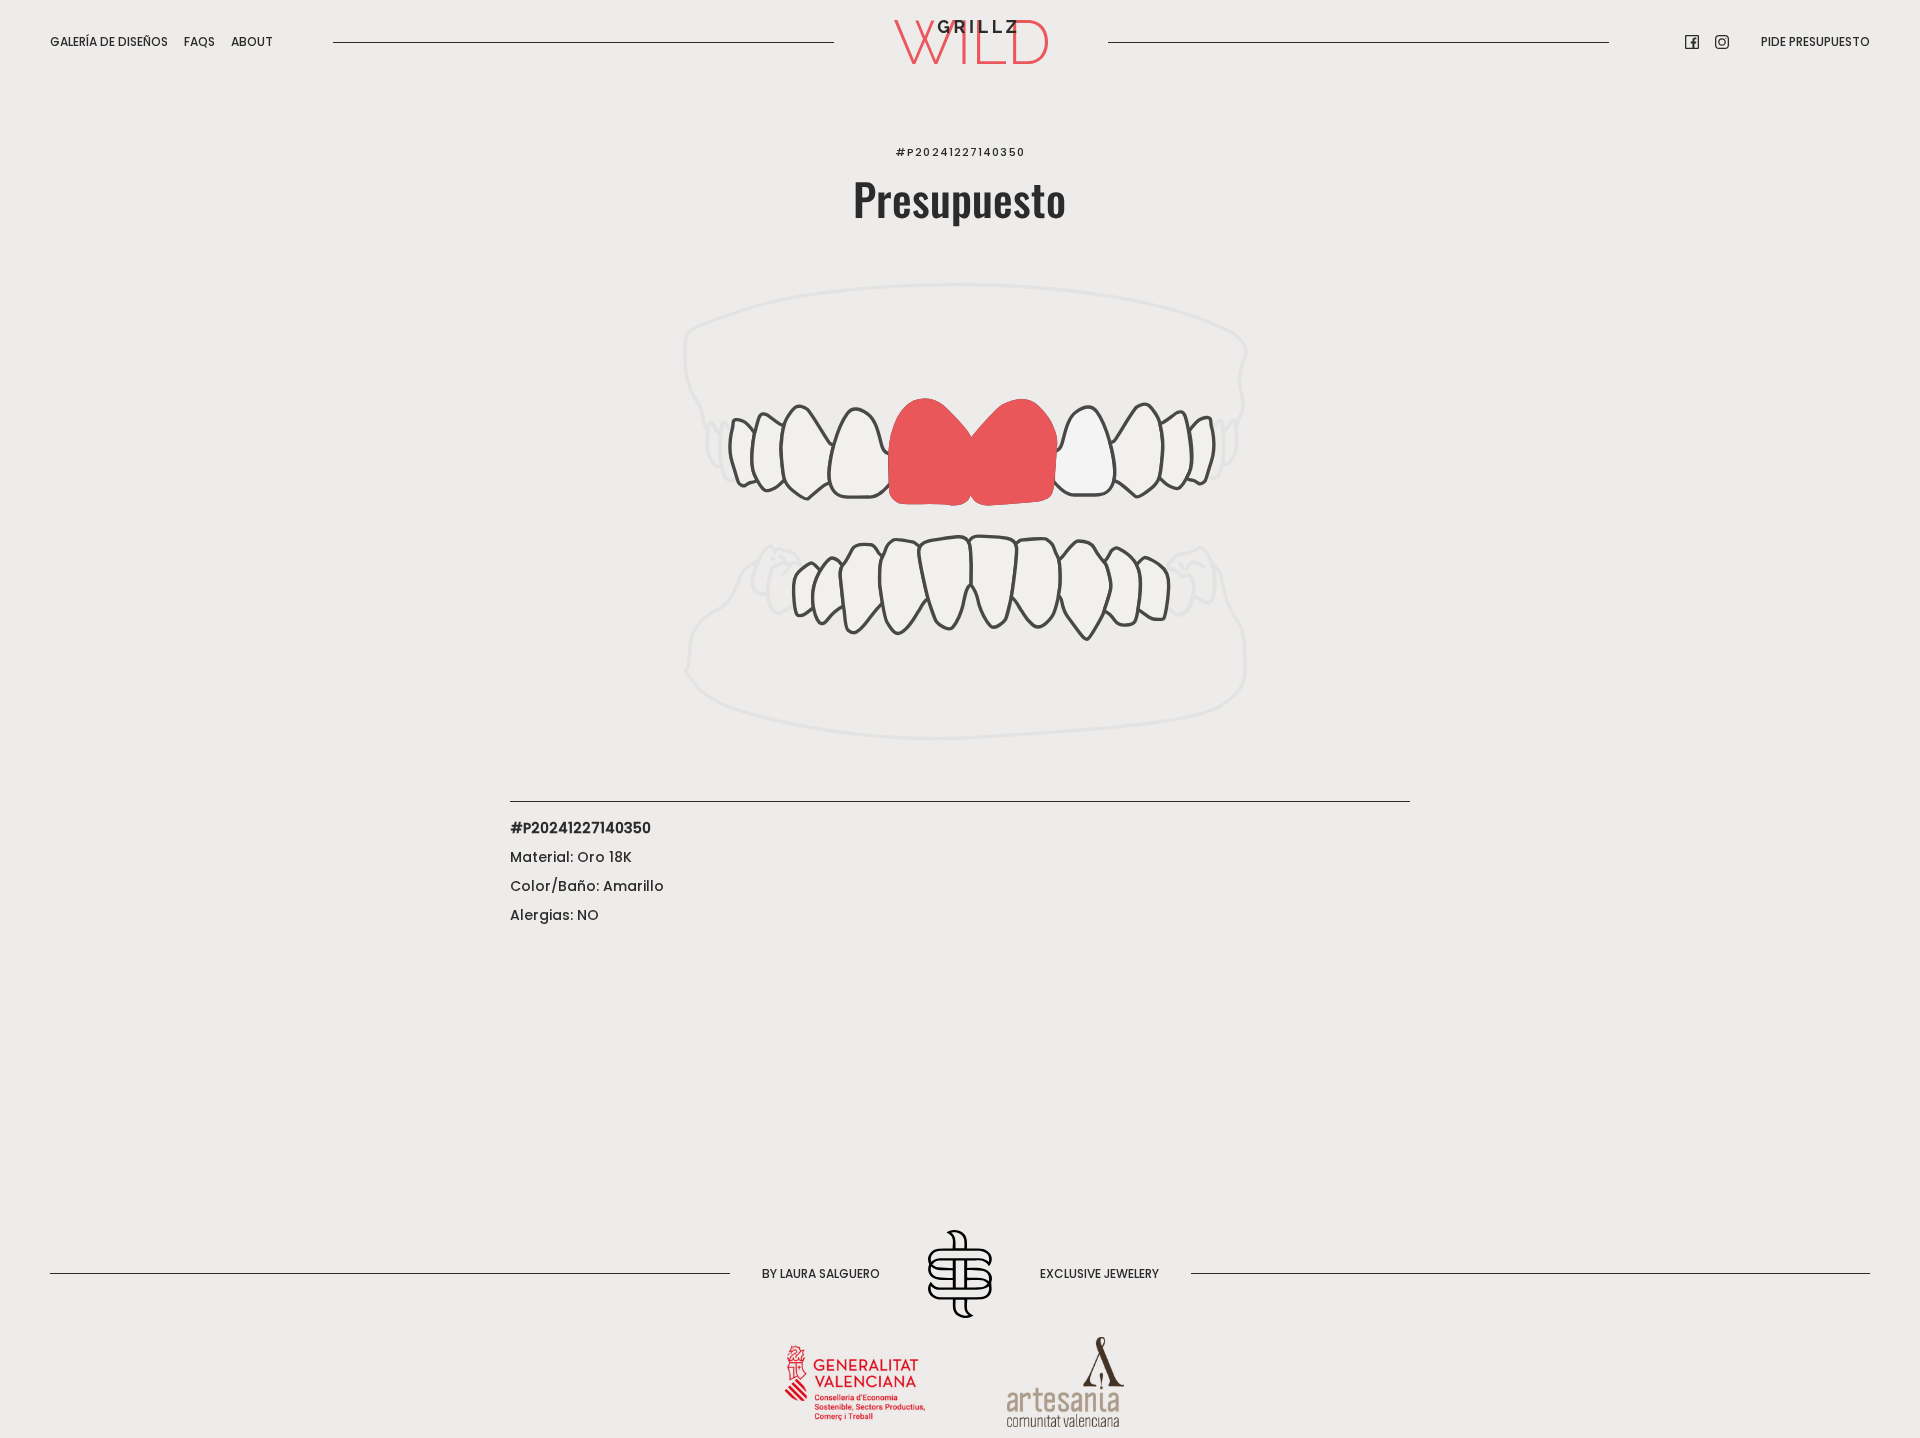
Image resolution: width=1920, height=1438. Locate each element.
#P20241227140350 (960, 152)
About (252, 41)
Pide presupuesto (1815, 41)
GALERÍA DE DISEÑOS (109, 41)
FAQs (199, 41)
